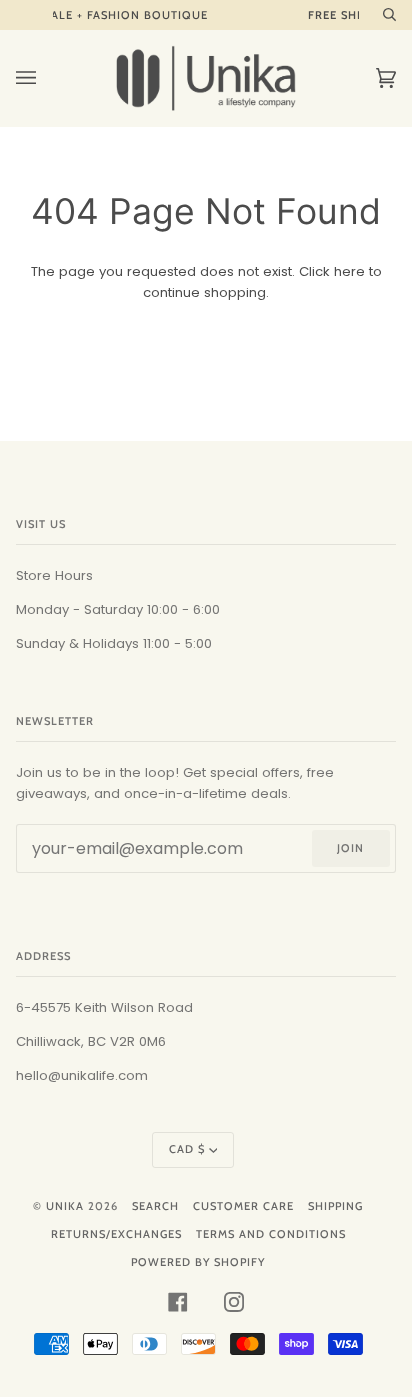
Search (155, 1206)
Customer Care (243, 1206)
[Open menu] (46, 78)
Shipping (335, 1206)
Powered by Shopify (198, 1262)
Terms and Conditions (271, 1234)
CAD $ (187, 1149)
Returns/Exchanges (116, 1234)
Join (350, 848)
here (349, 271)
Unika (65, 1206)
